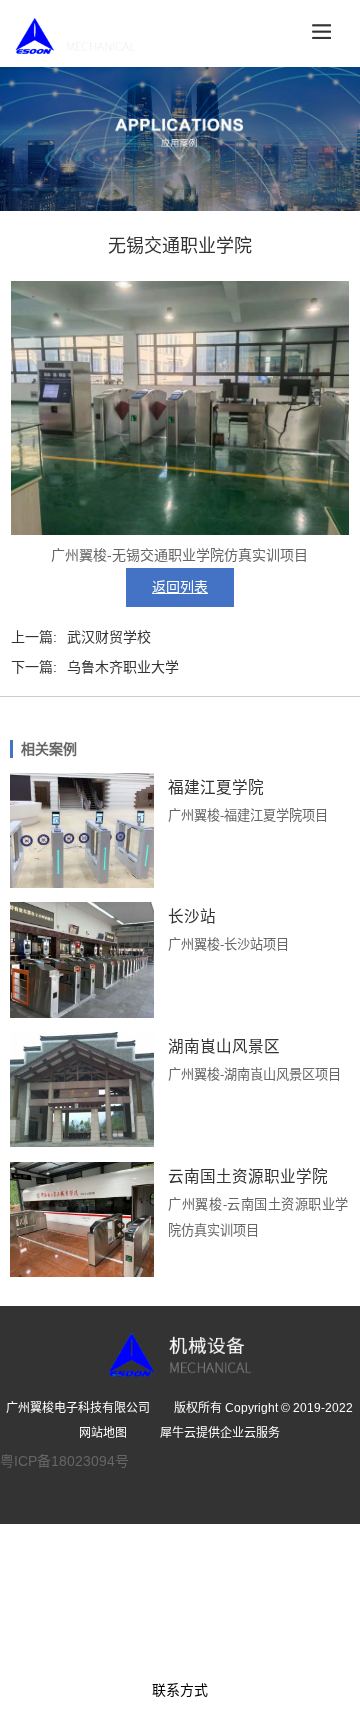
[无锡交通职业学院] (180, 530)
